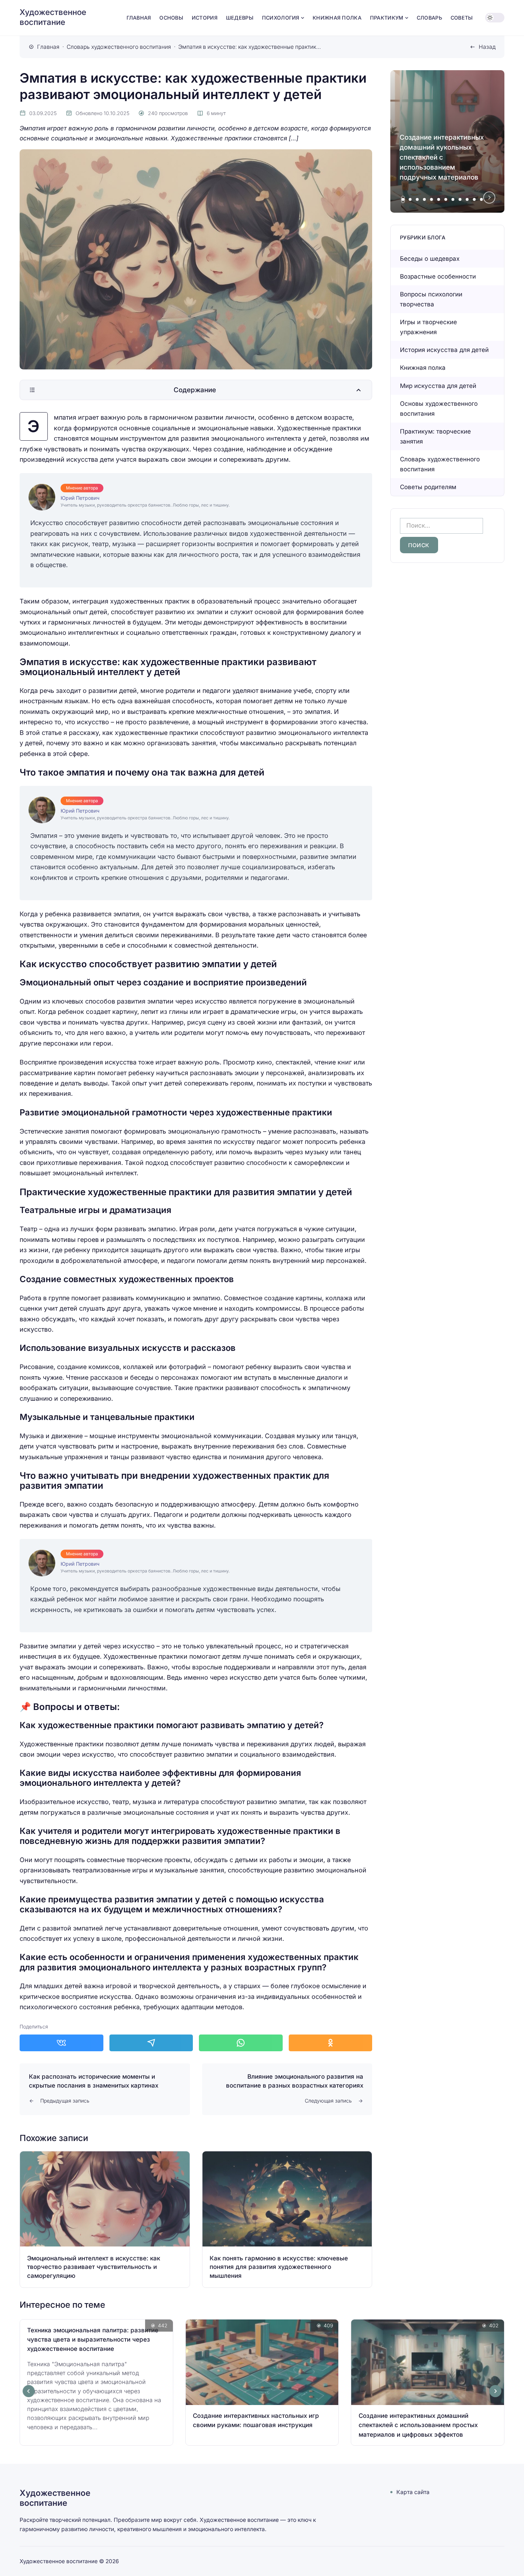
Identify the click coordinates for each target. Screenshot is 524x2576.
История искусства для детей (444, 350)
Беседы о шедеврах (430, 259)
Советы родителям (428, 487)
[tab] (403, 199)
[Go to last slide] (29, 2391)
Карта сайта (413, 2492)
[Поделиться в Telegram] (151, 2043)
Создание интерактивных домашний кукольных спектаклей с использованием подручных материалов (442, 157)
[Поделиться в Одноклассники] (331, 2043)
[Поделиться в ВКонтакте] (61, 2043)
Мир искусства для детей (438, 386)
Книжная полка (423, 368)
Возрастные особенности (438, 276)
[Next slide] (489, 198)
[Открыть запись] (105, 2219)
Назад (487, 47)
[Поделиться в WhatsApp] (241, 2043)
